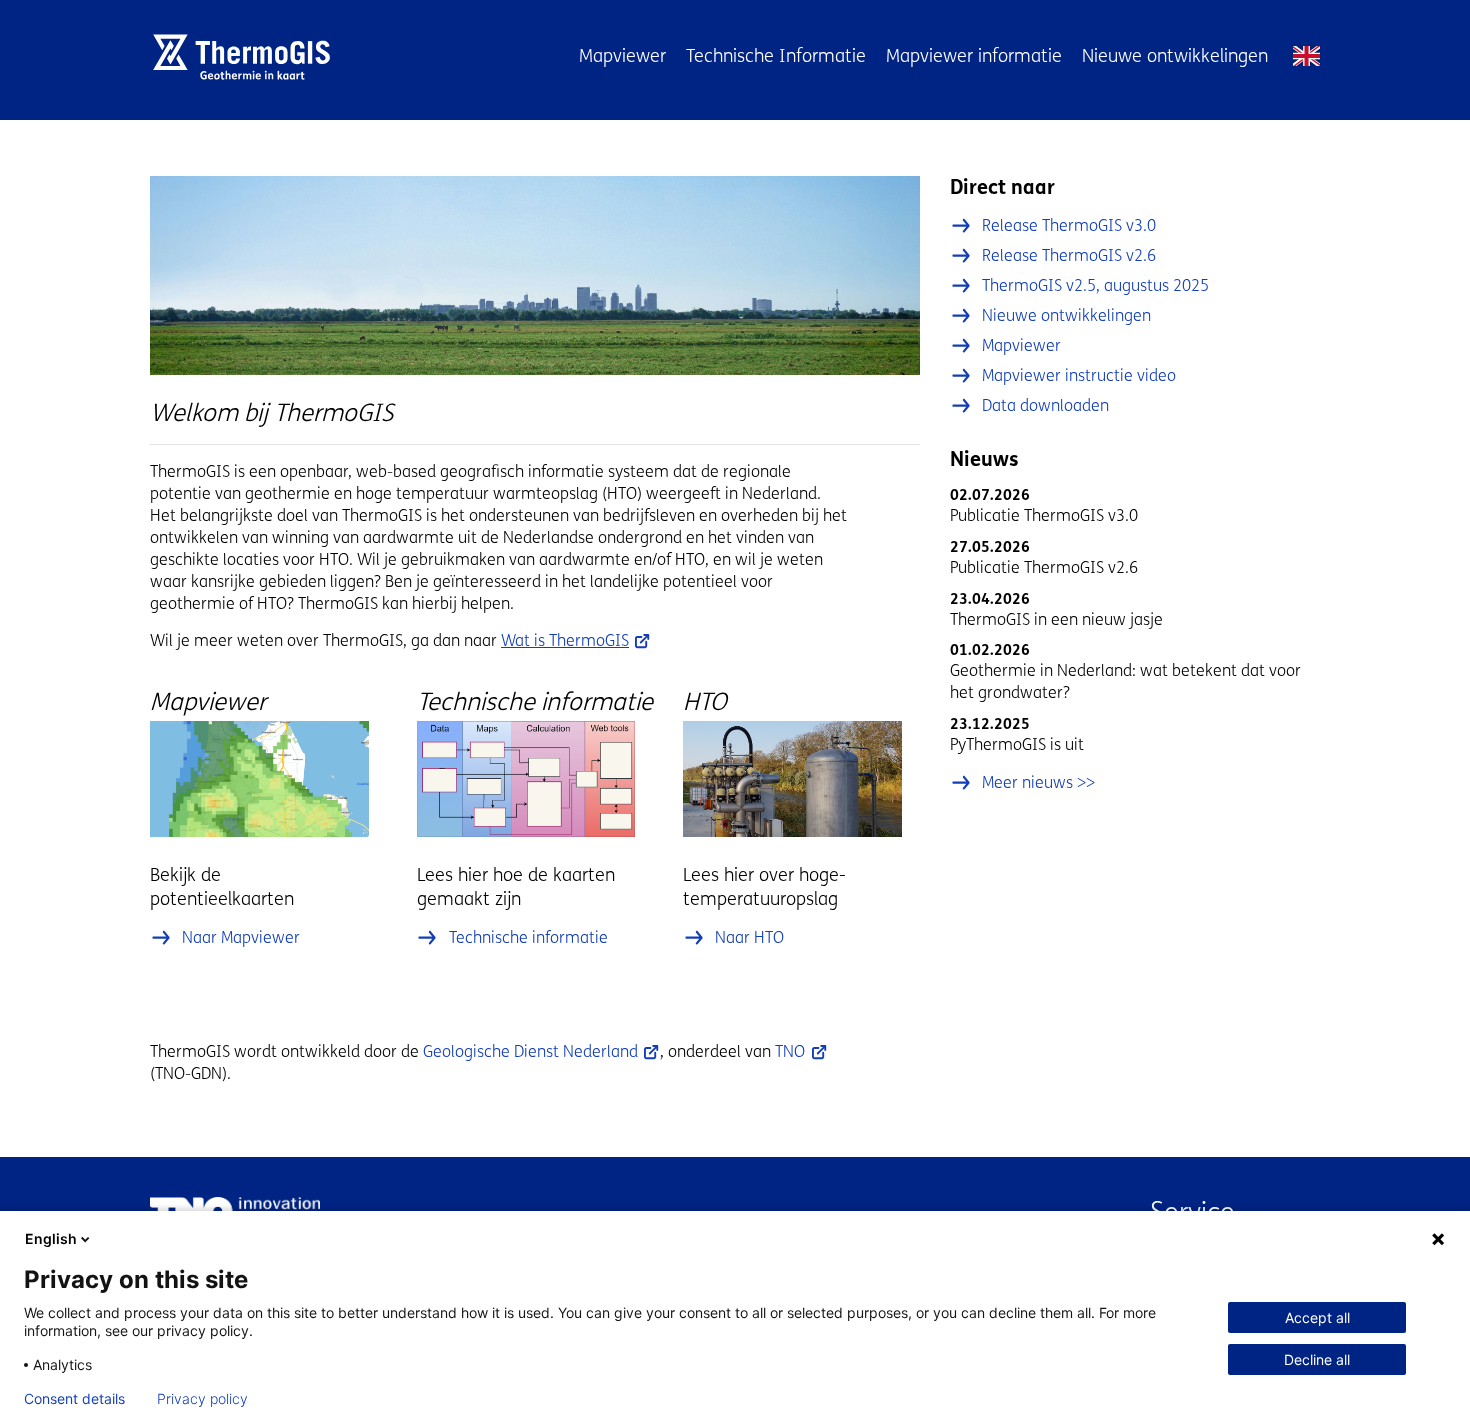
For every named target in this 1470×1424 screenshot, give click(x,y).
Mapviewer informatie (974, 56)
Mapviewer (622, 56)
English (1306, 56)
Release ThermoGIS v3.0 (1069, 225)
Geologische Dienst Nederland (530, 1051)
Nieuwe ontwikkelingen (1175, 56)
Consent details (74, 1399)
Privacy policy (202, 1399)
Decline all (1317, 1359)
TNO (790, 1051)
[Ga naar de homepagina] (249, 57)
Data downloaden (1045, 405)
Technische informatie (528, 937)
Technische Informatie (776, 56)
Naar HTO (749, 937)
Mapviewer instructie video (1079, 375)
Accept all (1317, 1317)
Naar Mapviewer (241, 937)
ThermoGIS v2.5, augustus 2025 (1095, 285)
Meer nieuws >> (1038, 782)
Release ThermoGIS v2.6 (1069, 255)
